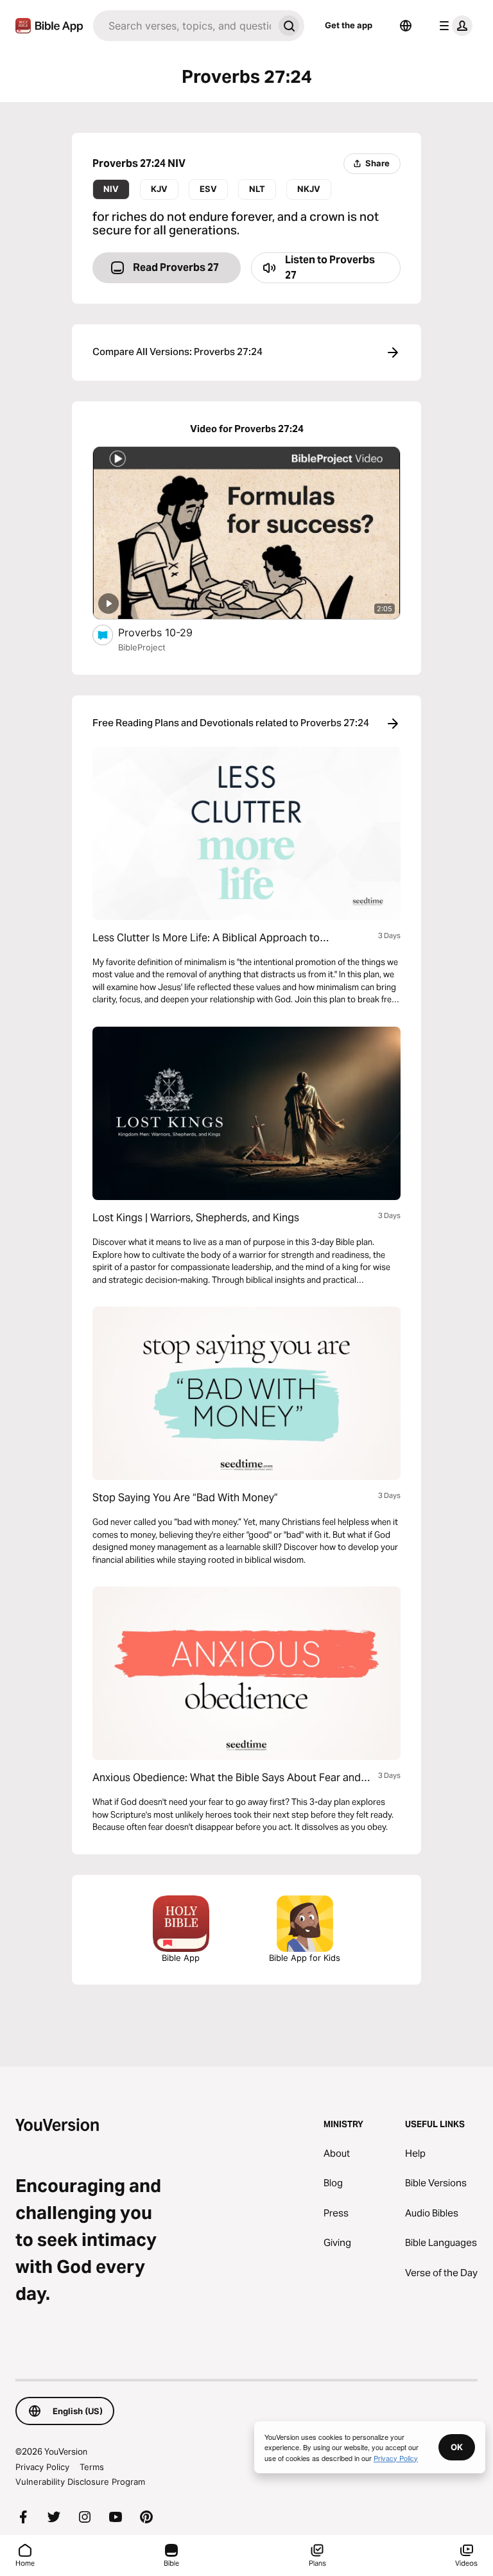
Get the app (349, 25)
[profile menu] (453, 26)
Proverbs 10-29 (169, 632)
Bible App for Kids (305, 1958)
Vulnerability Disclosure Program (80, 2482)
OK (457, 2447)
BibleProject (142, 647)
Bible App (181, 1958)
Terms (92, 2467)
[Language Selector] (406, 26)
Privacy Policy (42, 2467)
